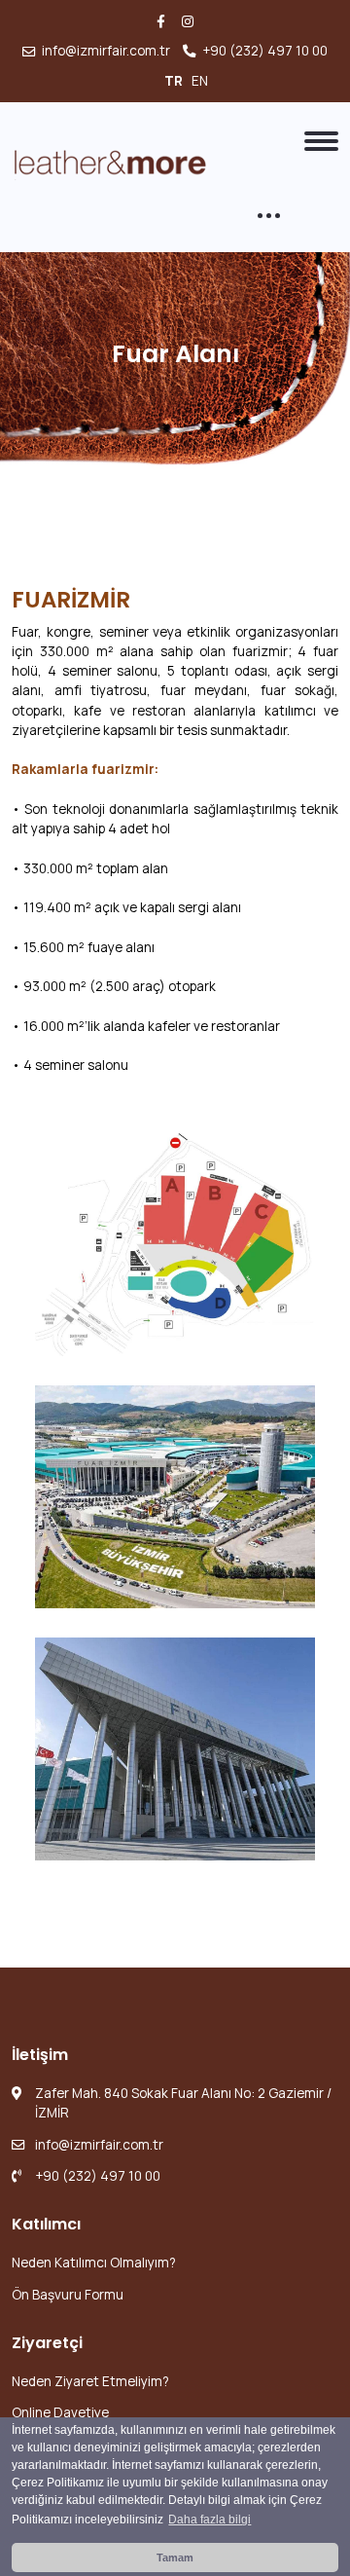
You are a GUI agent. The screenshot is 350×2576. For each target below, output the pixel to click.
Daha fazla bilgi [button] (210, 2520)
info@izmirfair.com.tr (106, 51)
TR (175, 81)
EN (201, 81)
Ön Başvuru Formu (68, 2295)
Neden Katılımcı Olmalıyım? (94, 2263)
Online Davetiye (60, 2412)
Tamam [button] (175, 2558)
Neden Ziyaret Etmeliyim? (90, 2381)
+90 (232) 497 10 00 (265, 51)
